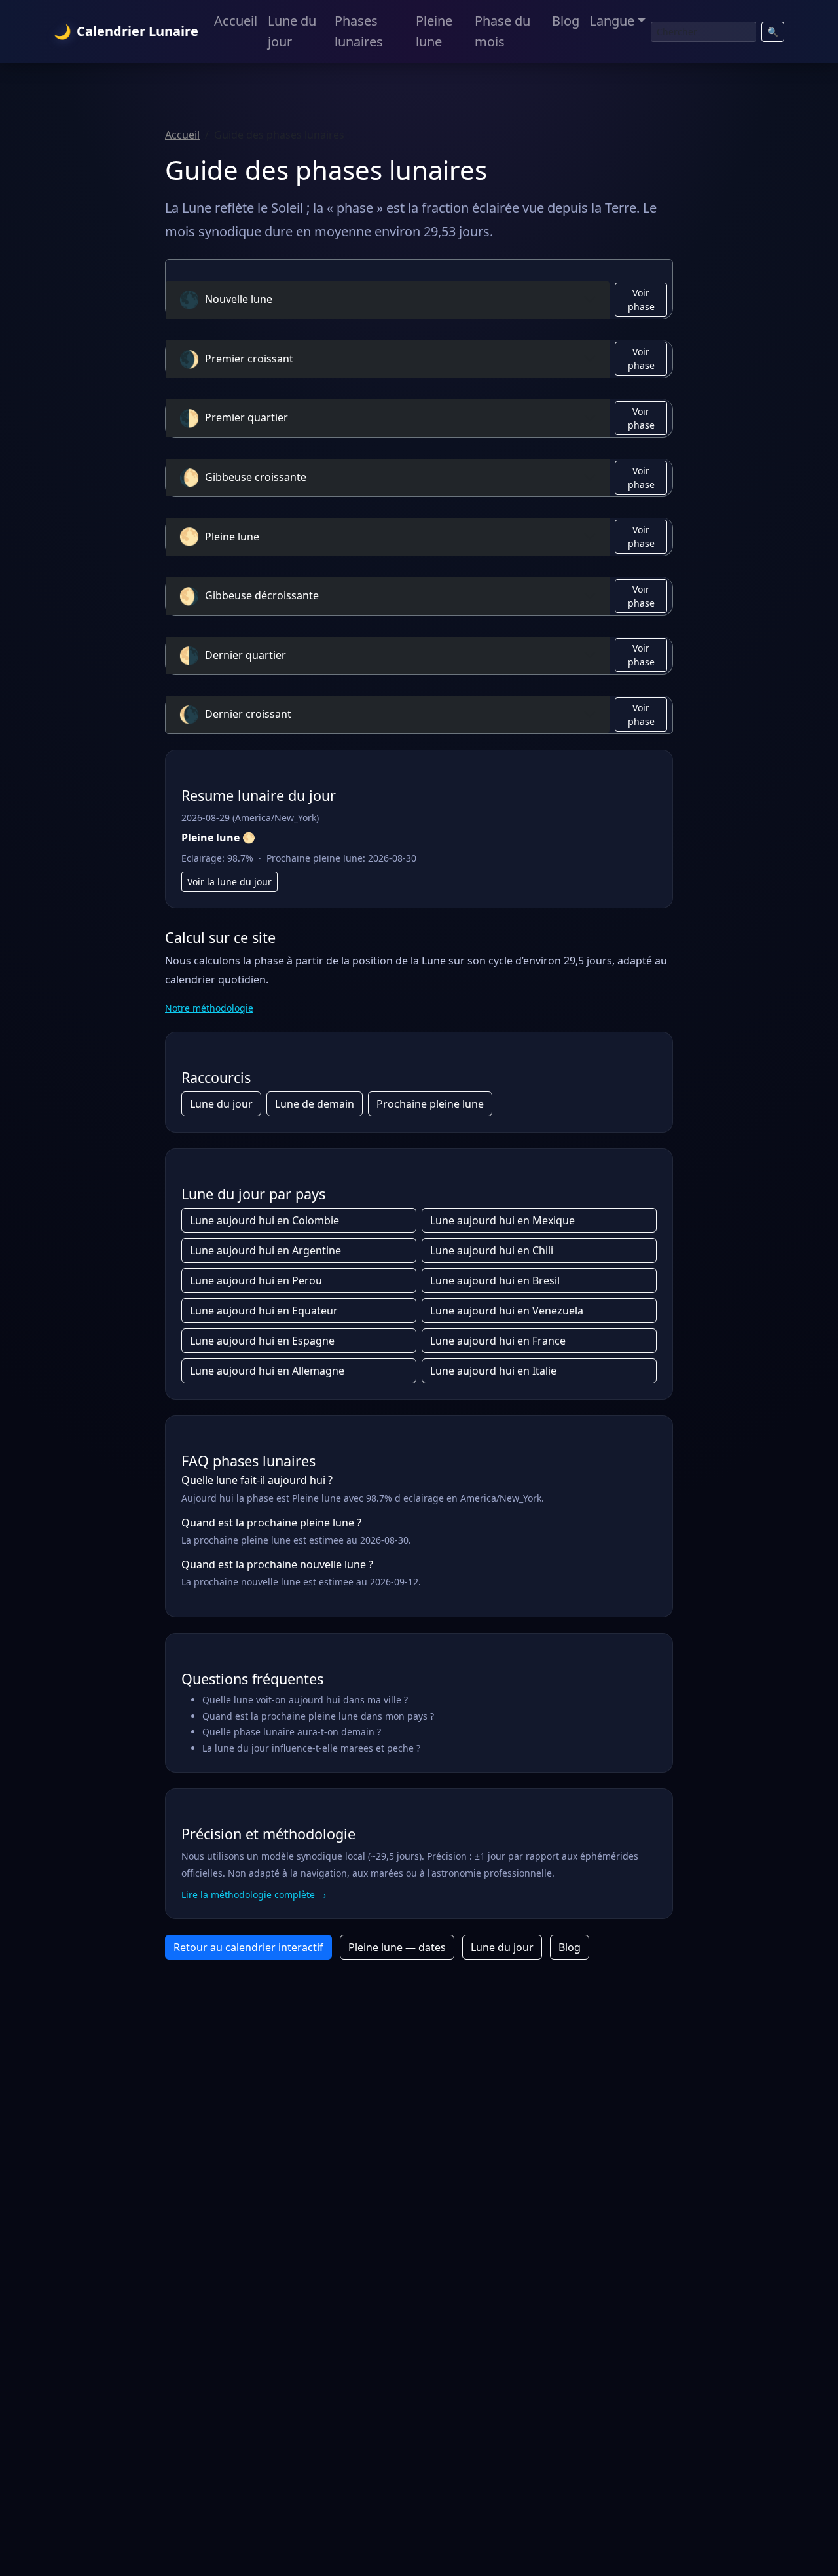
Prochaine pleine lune (430, 1104)
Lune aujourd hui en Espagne (262, 1341)
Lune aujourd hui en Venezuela (507, 1311)
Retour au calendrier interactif (248, 1947)
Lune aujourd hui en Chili (492, 1250)
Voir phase (641, 300)
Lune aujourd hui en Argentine (265, 1250)
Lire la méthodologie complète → (254, 1895)
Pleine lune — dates (397, 1947)
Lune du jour (292, 31)
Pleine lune (434, 31)
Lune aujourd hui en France (498, 1341)
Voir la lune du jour (229, 882)
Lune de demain (315, 1104)
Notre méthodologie (209, 1008)
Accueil (236, 21)
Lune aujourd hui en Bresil (495, 1280)
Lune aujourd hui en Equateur (264, 1311)
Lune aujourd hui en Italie (493, 1371)
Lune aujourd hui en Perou (256, 1280)
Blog (566, 21)
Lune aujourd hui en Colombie (264, 1220)
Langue (612, 21)
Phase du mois (502, 31)
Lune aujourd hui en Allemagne (267, 1371)
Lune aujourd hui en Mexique (502, 1220)
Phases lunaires (359, 31)
